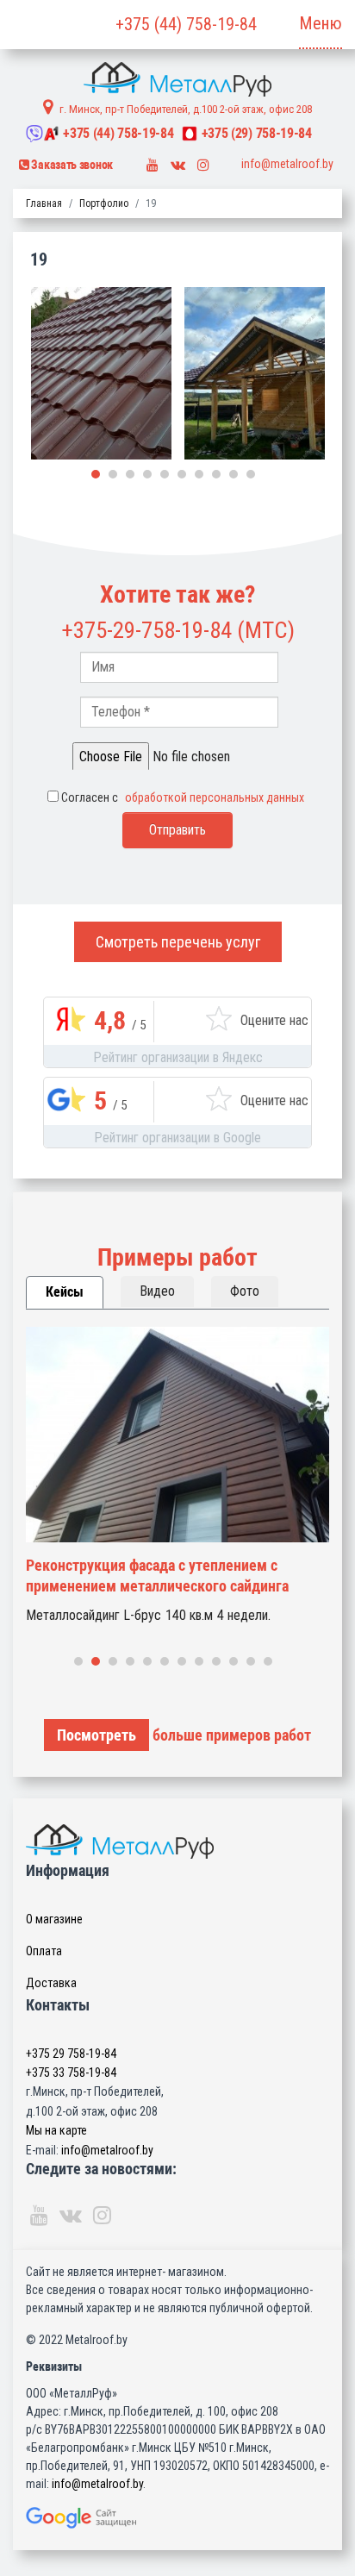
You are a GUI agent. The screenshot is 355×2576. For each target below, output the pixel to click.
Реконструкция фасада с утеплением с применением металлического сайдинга (157, 1576)
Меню (321, 23)
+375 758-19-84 (118, 133)
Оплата (44, 1951)
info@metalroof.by (287, 164)
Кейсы (65, 1292)
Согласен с (183, 797)
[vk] (178, 161)
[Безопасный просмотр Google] (177, 2518)
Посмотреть (97, 1735)
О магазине (54, 1919)
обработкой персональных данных (215, 797)
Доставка (51, 1983)
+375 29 (71, 2054)
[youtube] (153, 161)
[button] (96, 474)
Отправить (177, 830)
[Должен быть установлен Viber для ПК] (34, 134)
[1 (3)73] (102, 373)
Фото (245, 1291)
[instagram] (203, 161)
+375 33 (71, 2073)
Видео (157, 1291)
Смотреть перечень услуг (178, 942)
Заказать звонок (71, 165)
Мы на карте (56, 2130)
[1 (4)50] (255, 373)
